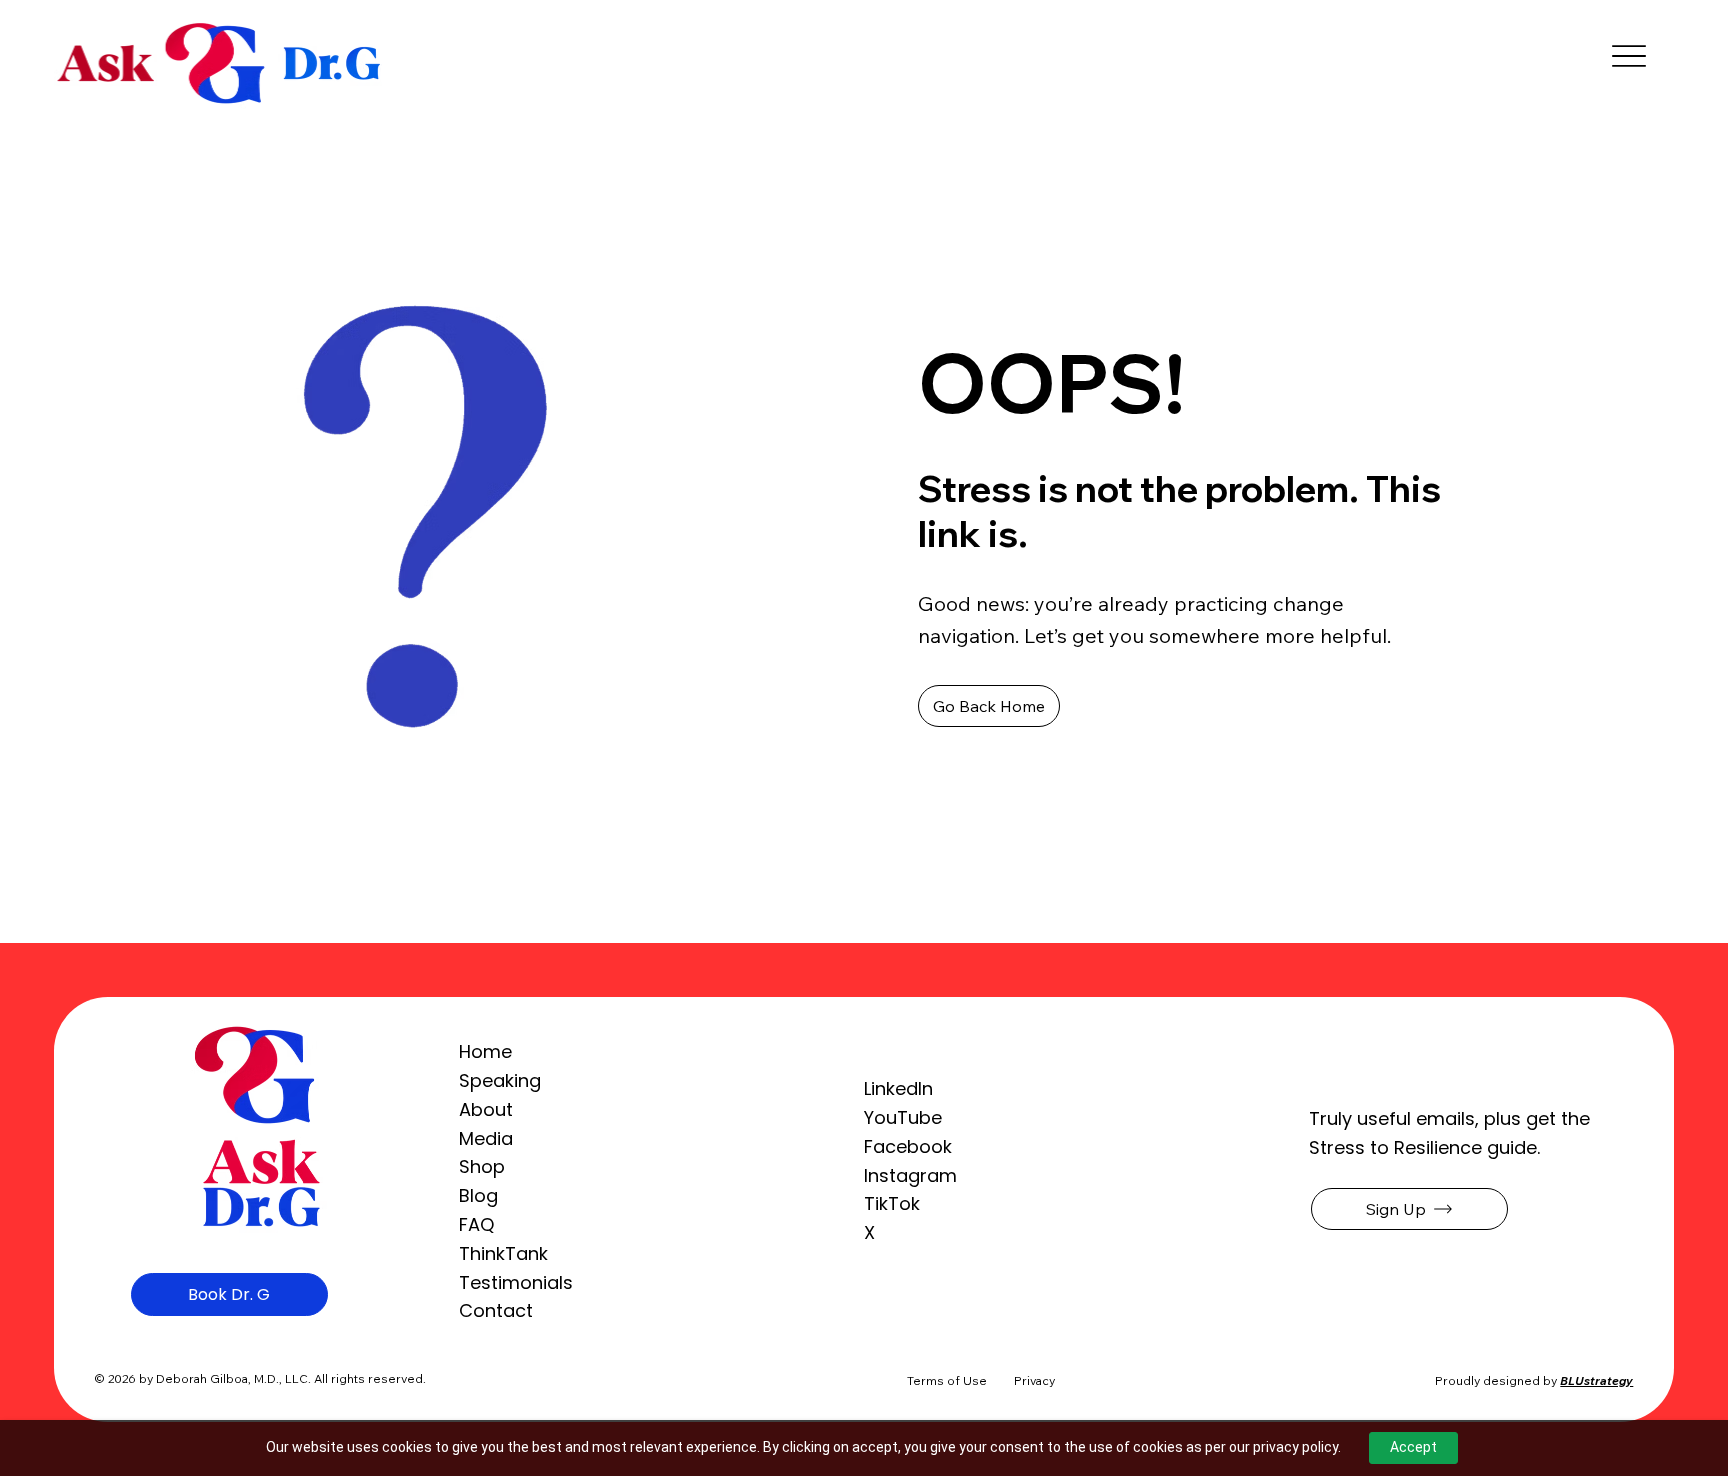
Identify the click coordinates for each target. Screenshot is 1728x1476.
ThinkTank (503, 1253)
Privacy (1034, 1380)
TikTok (892, 1203)
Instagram (910, 1175)
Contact (496, 1310)
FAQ (476, 1224)
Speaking (500, 1080)
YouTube (903, 1117)
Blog (478, 1195)
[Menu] (1629, 56)
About (486, 1109)
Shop (482, 1166)
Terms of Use (947, 1380)
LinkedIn (898, 1088)
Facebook (908, 1146)
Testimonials (516, 1282)
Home (485, 1051)
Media (486, 1138)
